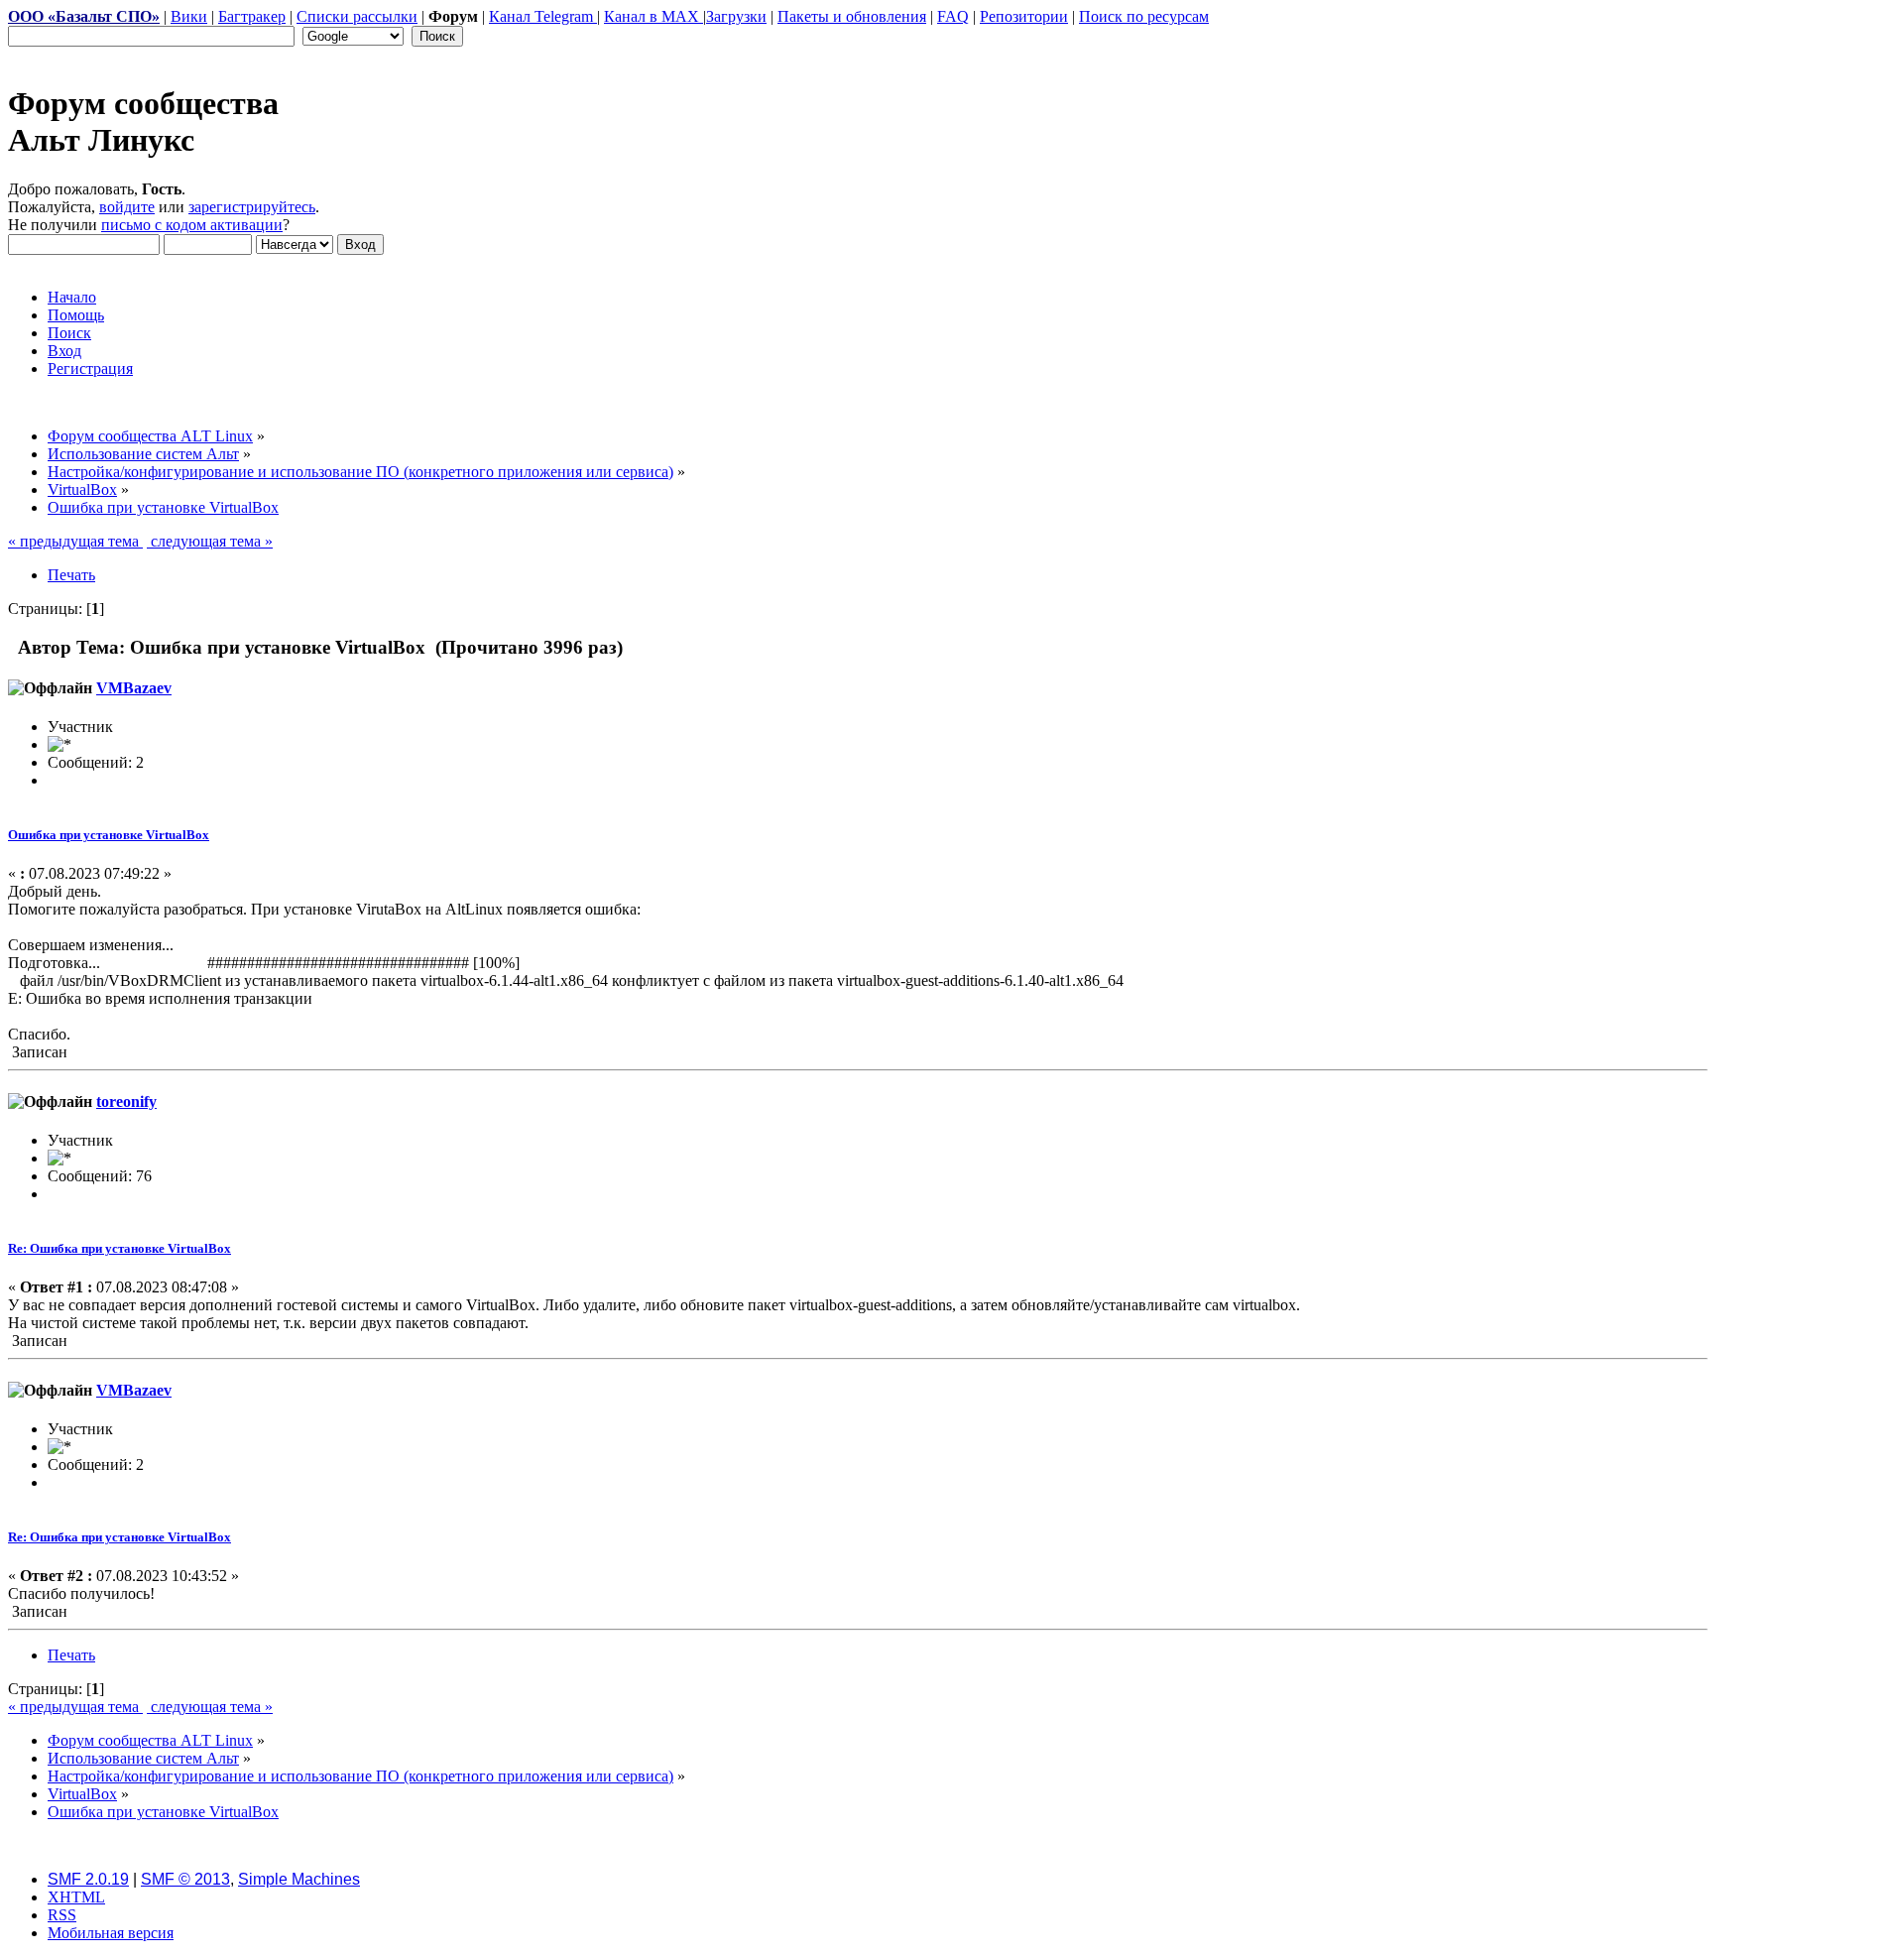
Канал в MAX (654, 16)
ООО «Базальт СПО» (84, 16)
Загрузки (736, 16)
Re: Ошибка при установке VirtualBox (119, 1248)
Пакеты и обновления (852, 16)
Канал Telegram (543, 16)
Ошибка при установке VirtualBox (109, 835)
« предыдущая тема (75, 541)
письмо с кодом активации (192, 225)
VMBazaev (134, 688)
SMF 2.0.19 (88, 1879)
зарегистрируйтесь (252, 207)
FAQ (953, 16)
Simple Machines (299, 1879)
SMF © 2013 (185, 1879)
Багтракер (252, 16)
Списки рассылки (357, 16)
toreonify (126, 1101)
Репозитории (1024, 16)
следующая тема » (210, 541)
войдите (127, 207)
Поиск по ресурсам (1144, 16)
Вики (189, 16)
